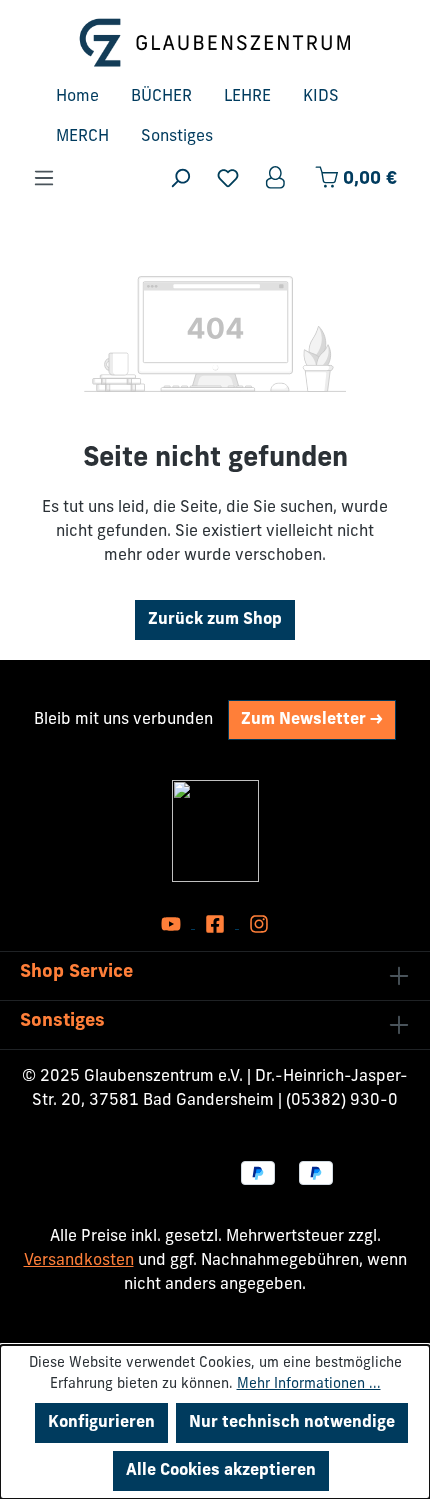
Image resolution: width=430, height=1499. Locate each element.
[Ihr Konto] (277, 178)
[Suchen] (180, 178)
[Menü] (44, 178)
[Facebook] (217, 924)
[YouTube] (173, 924)
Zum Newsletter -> (312, 720)
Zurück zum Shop (215, 620)
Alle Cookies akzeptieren (221, 1471)
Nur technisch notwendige (292, 1423)
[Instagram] (259, 924)
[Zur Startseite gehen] (215, 42)
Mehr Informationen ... (309, 1384)
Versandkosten (79, 1261)
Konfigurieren (101, 1423)
